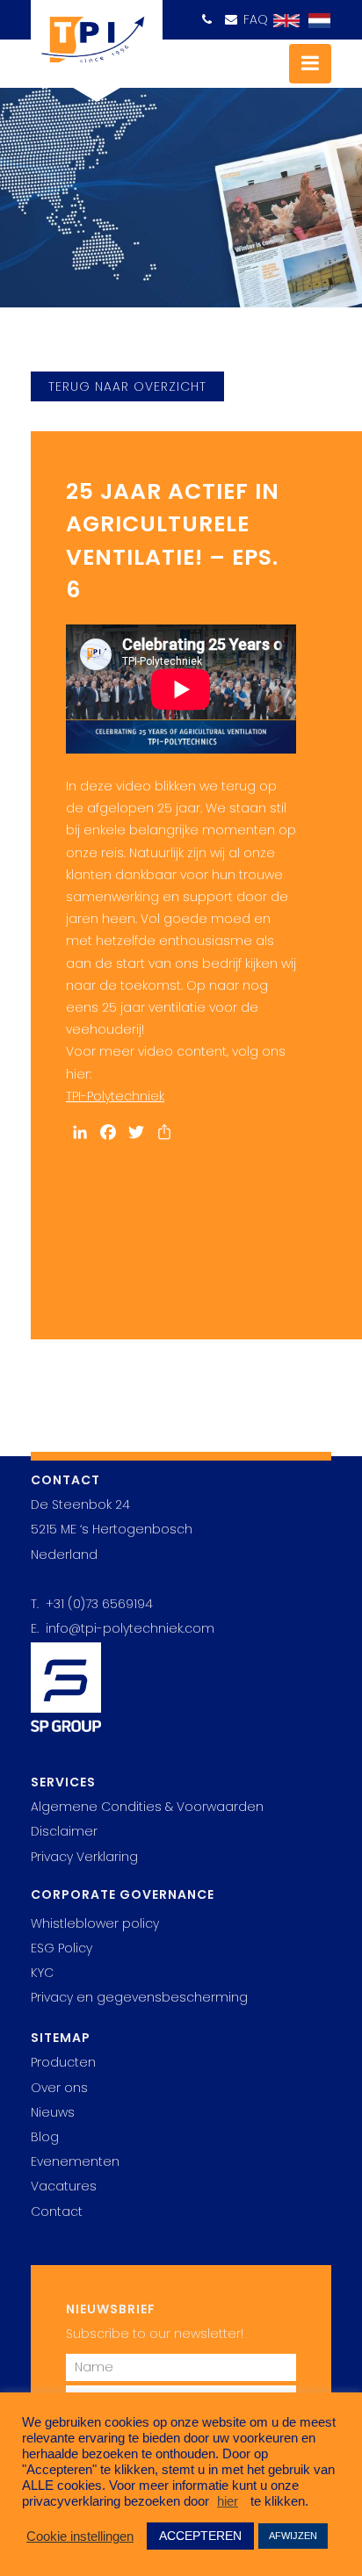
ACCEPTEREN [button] (200, 2536)
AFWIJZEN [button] (293, 2536)
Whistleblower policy (95, 1923)
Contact (57, 2212)
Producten (63, 2062)
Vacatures (64, 2186)
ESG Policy (62, 1948)
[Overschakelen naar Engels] (282, 21)
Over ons (59, 2088)
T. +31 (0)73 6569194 (92, 1604)
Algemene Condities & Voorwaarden (147, 1807)
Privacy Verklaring (84, 1857)
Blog (45, 2137)
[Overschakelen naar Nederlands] (315, 21)
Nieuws (53, 2112)
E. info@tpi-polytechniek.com (123, 1628)
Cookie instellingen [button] (80, 2536)
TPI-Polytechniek (115, 1096)
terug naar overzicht (127, 386)
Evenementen (75, 2161)
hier (228, 2501)
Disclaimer (64, 1831)
